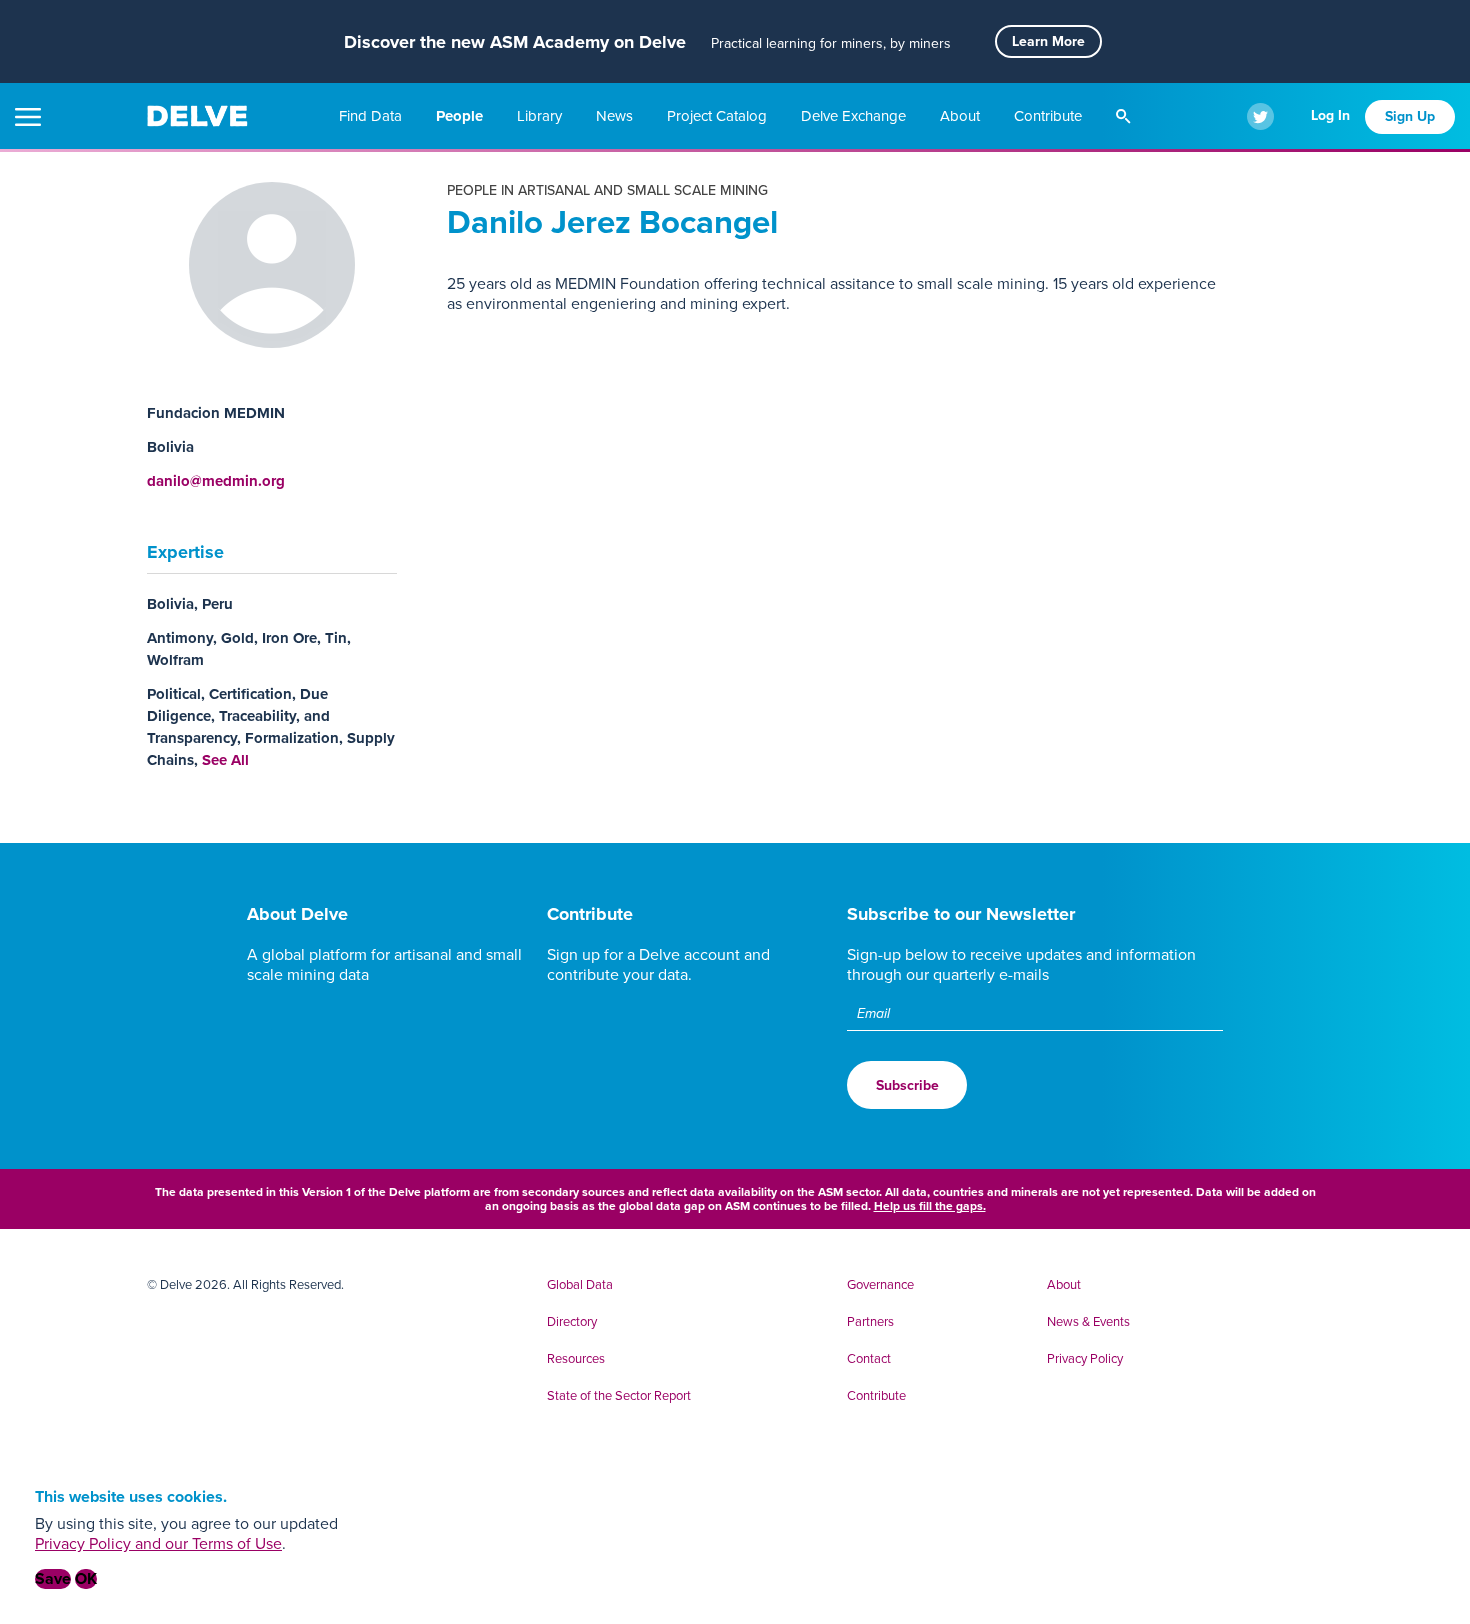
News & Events (1088, 1322)
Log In (1330, 115)
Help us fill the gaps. (930, 1206)
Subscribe (907, 1085)
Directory (572, 1322)
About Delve (297, 914)
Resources (576, 1359)
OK (86, 1579)
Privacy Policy (1085, 1359)
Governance (880, 1285)
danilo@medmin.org (216, 481)
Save (53, 1579)
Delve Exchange (855, 116)
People (461, 116)
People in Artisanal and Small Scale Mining (607, 190)
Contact (869, 1359)
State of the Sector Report (619, 1396)
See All (225, 760)
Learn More (1048, 41)
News (616, 116)
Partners (870, 1322)
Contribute (1050, 116)
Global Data (580, 1285)
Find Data (372, 116)
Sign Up (1410, 116)
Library (541, 116)
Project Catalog (719, 116)
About (962, 116)
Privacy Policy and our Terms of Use (158, 1544)
